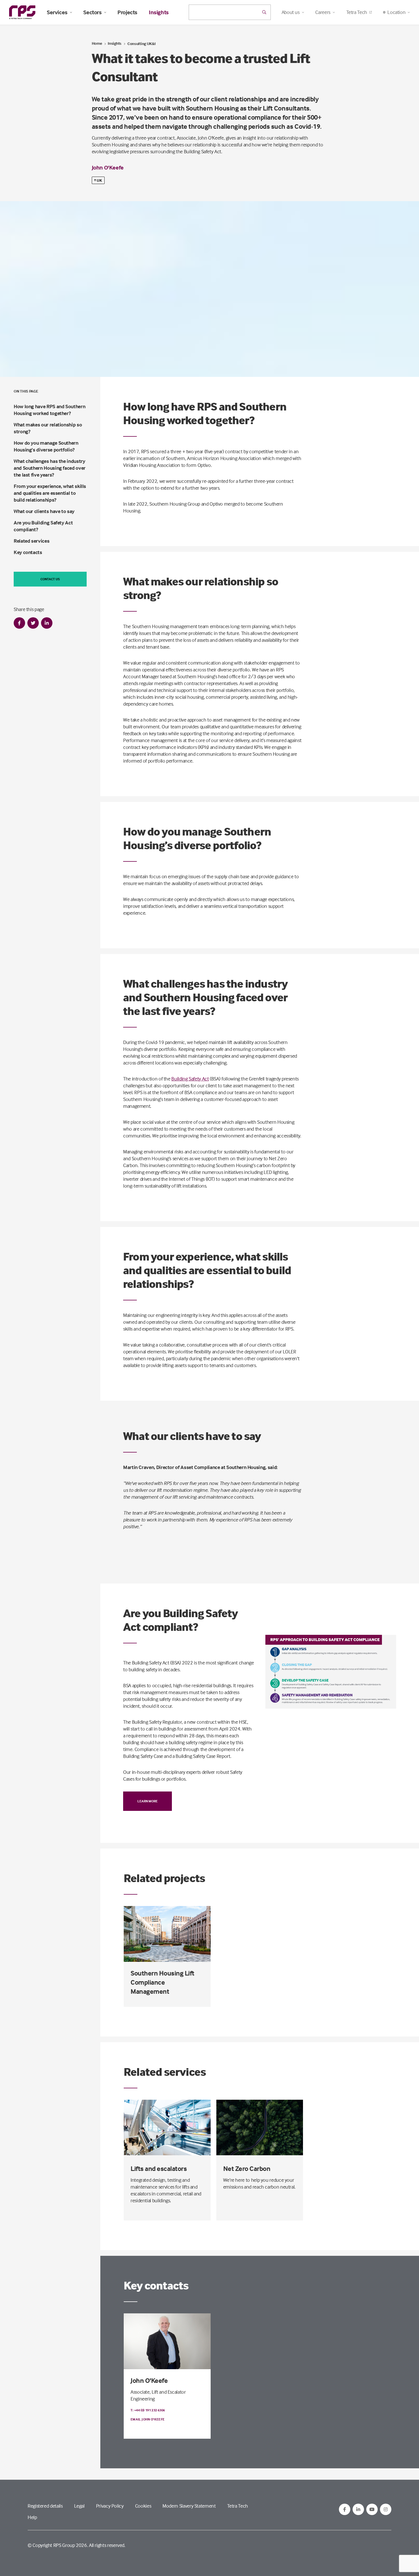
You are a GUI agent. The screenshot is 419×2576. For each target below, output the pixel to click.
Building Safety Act (190, 1079)
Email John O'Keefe (148, 2419)
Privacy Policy (110, 2506)
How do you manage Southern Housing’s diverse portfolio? (46, 446)
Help (32, 2517)
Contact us (50, 579)
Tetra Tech (357, 12)
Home (97, 43)
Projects (127, 12)
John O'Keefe (108, 167)
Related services (31, 541)
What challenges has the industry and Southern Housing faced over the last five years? (50, 468)
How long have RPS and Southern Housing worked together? (49, 410)
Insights (159, 12)
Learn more (148, 1801)
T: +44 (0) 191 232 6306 (148, 2410)
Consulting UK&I (142, 43)
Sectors (92, 12)
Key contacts (28, 552)
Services (57, 12)
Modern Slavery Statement (189, 2506)
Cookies (143, 2506)
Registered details (45, 2506)
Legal (79, 2506)
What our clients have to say (44, 511)
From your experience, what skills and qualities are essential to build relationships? (50, 493)
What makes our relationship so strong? (48, 428)
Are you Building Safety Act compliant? (43, 526)
